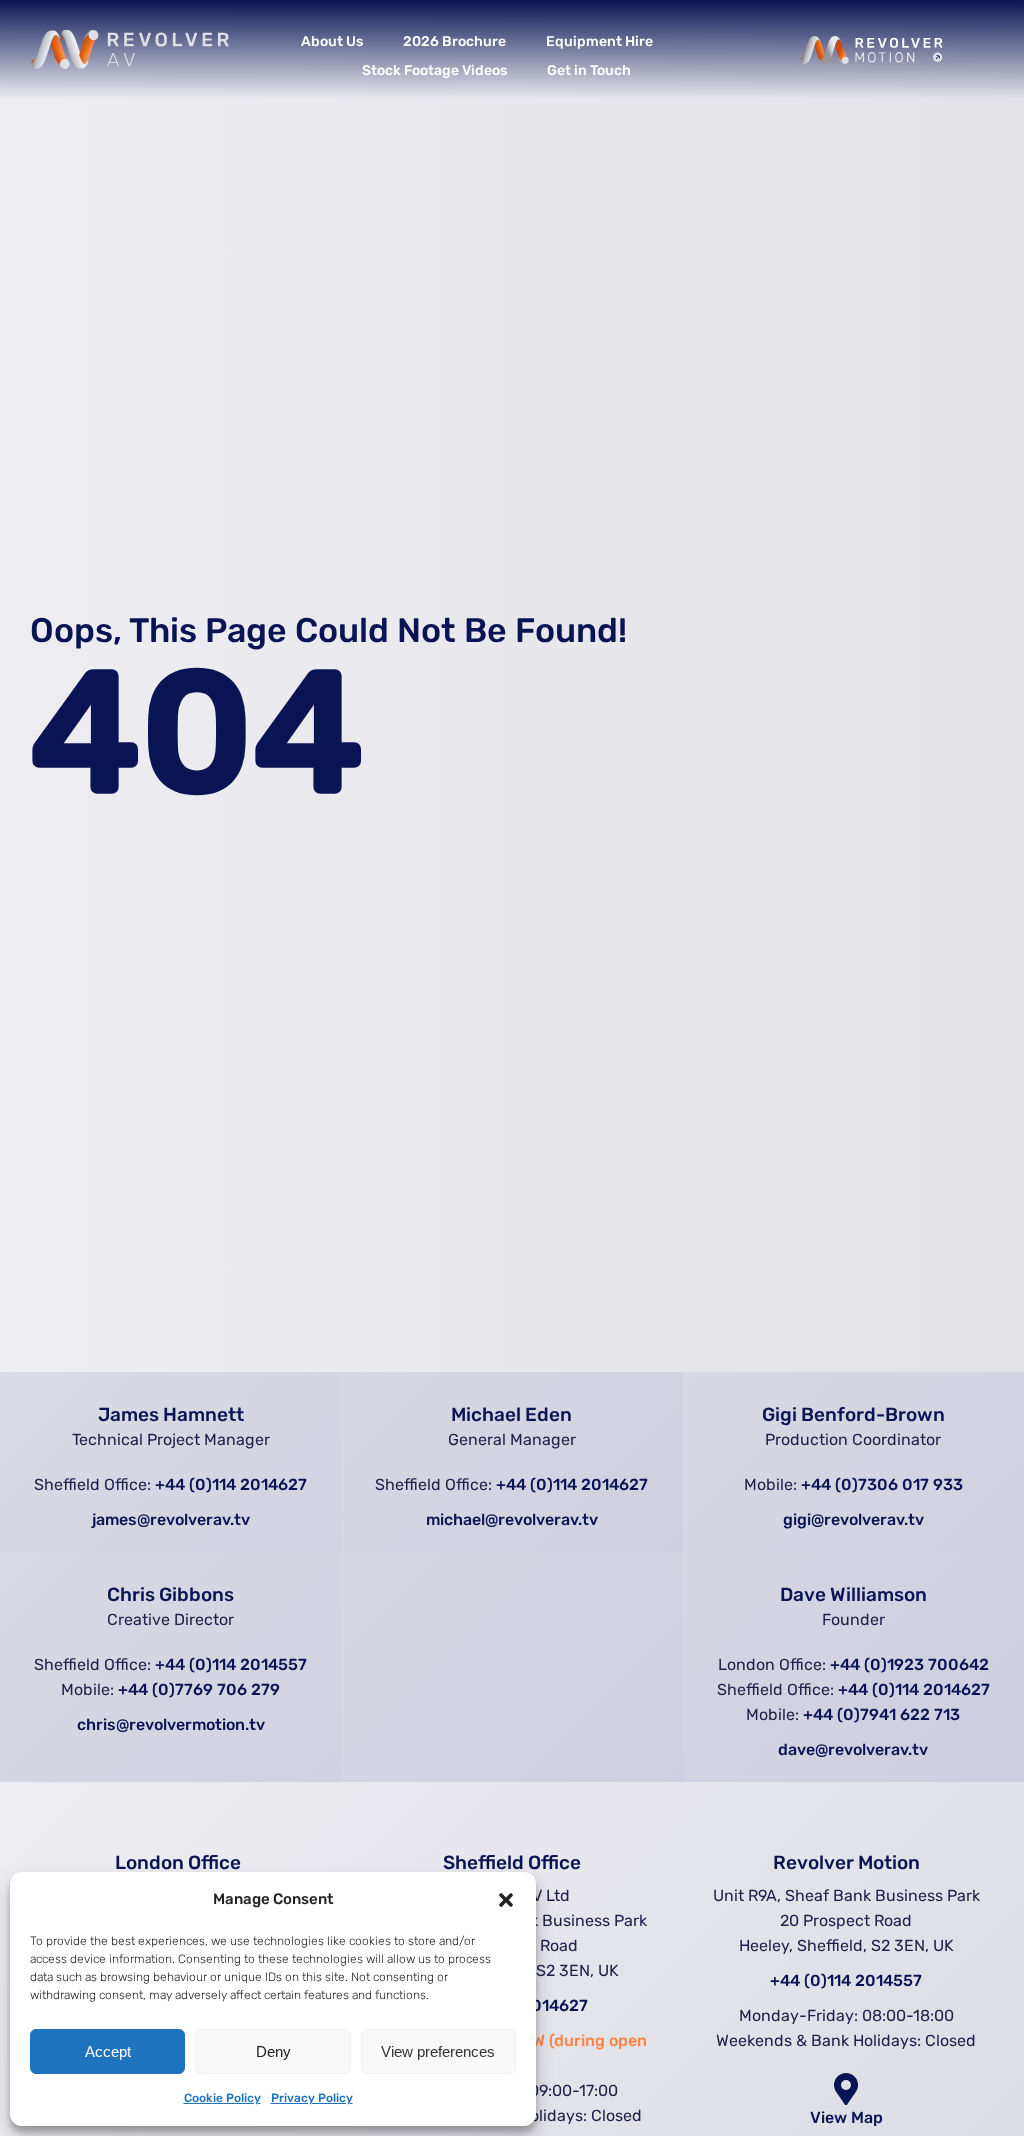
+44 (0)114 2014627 (231, 1484)
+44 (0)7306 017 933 (882, 1484)
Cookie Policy (222, 2098)
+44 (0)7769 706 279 (199, 1689)
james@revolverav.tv (171, 1519)
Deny (273, 2051)
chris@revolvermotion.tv (171, 1724)
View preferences (438, 2051)
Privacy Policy (312, 2098)
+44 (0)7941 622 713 (881, 1714)
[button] (506, 1900)
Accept (108, 2051)
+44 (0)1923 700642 (909, 1664)
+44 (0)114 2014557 (231, 1664)
